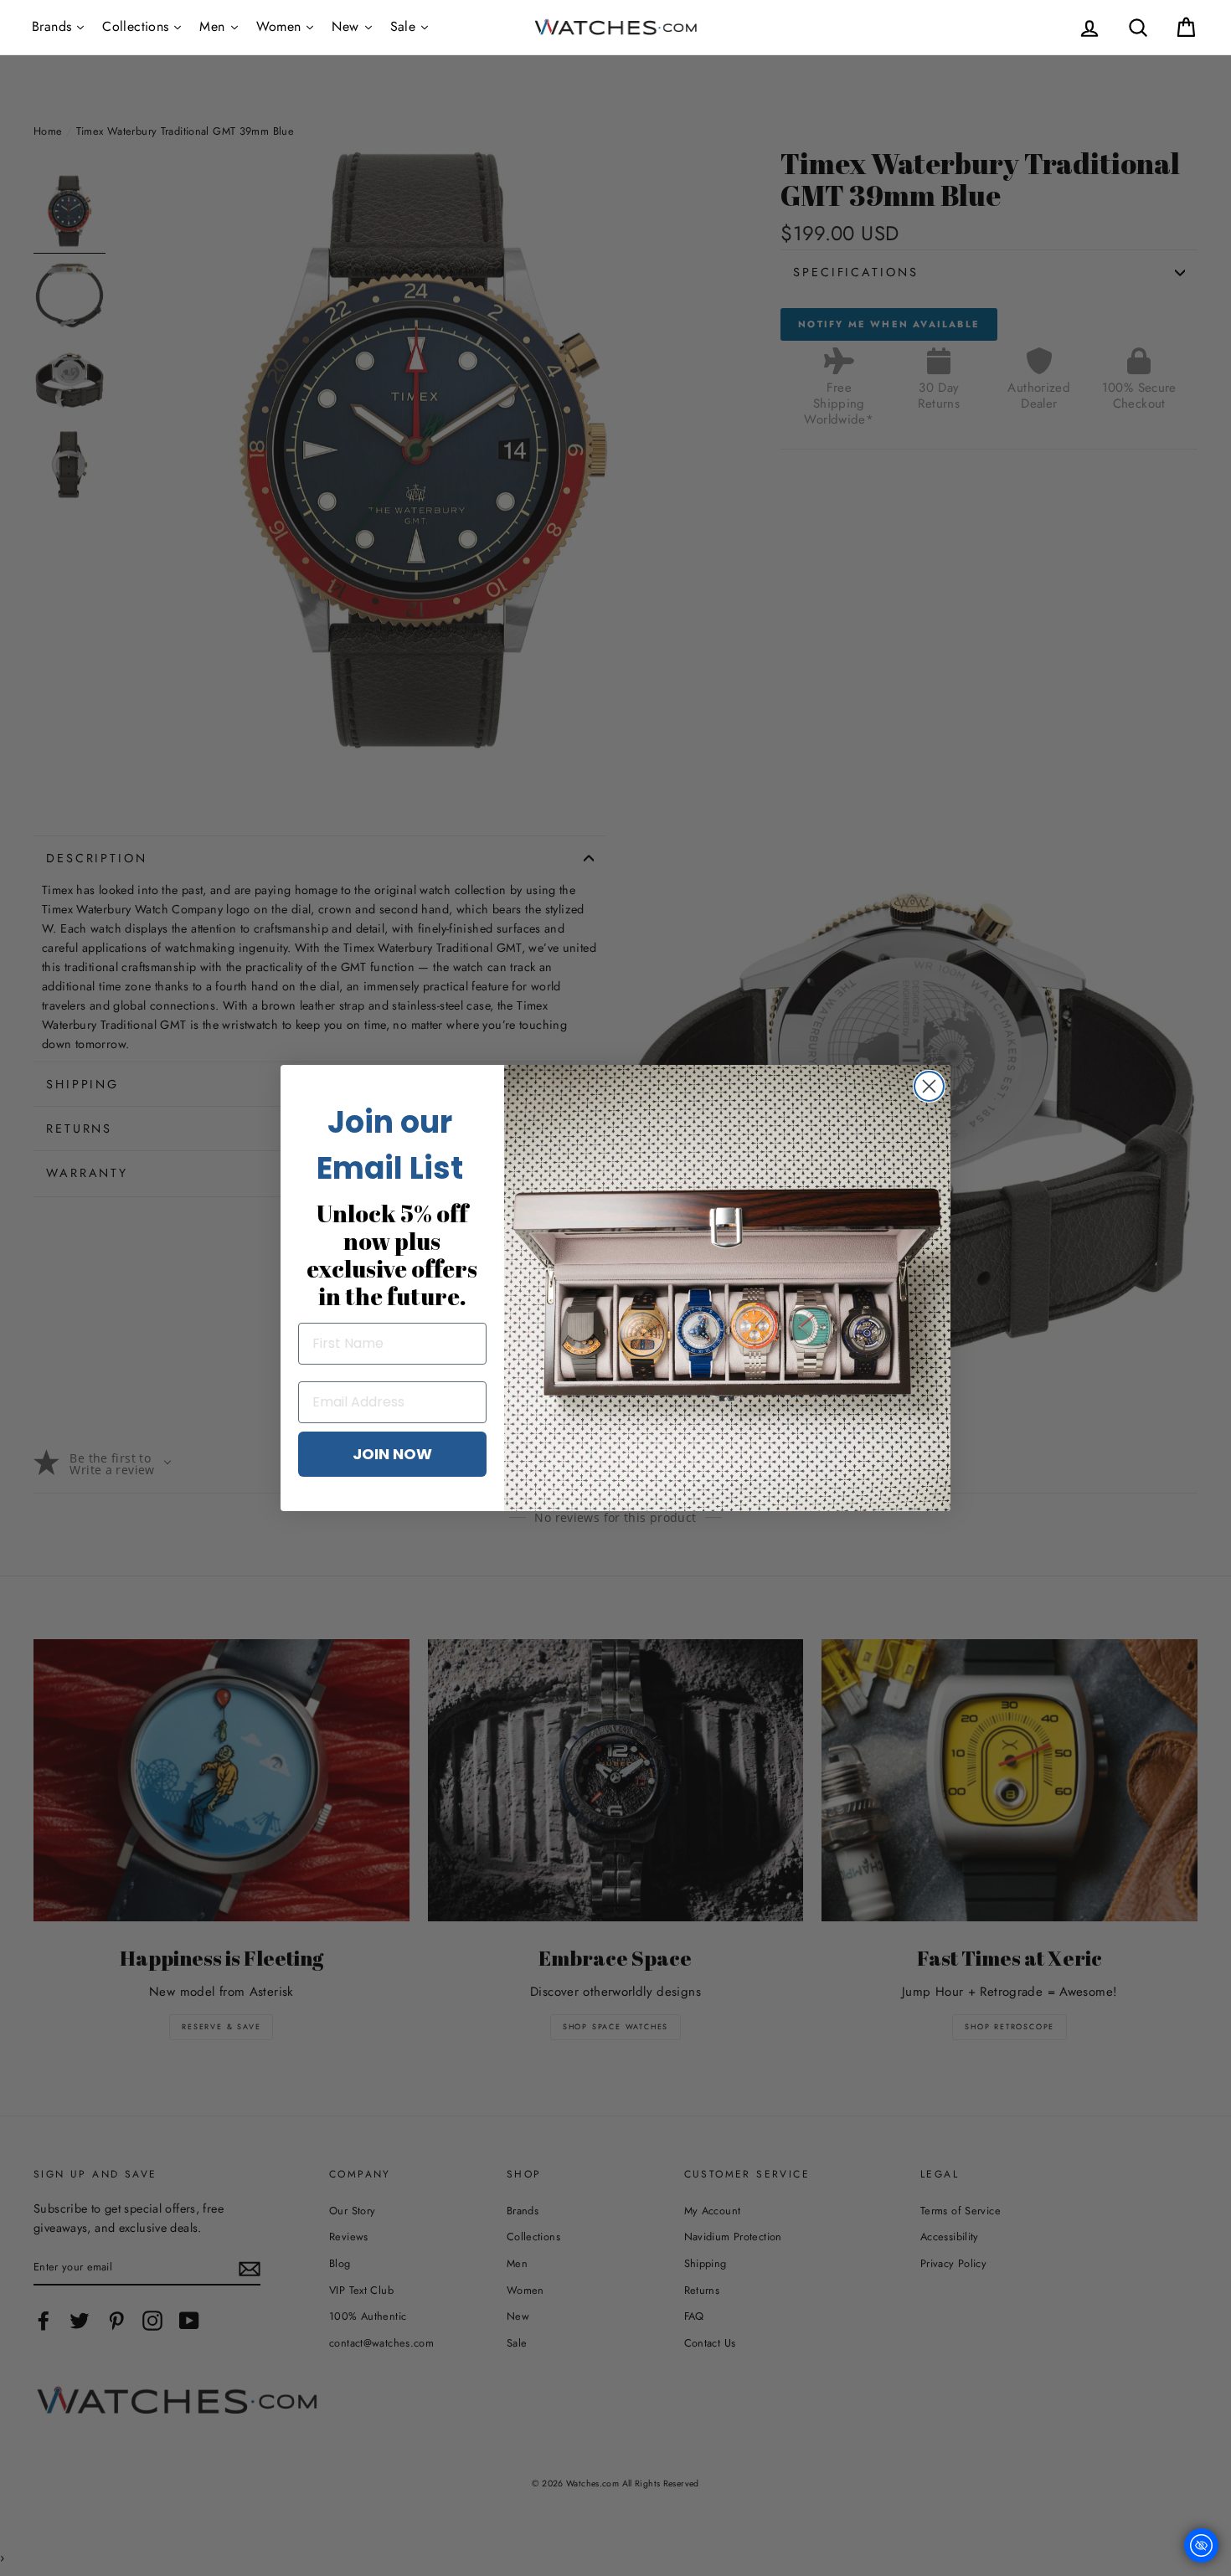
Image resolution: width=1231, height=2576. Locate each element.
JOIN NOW (392, 1454)
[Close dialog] (929, 1086)
